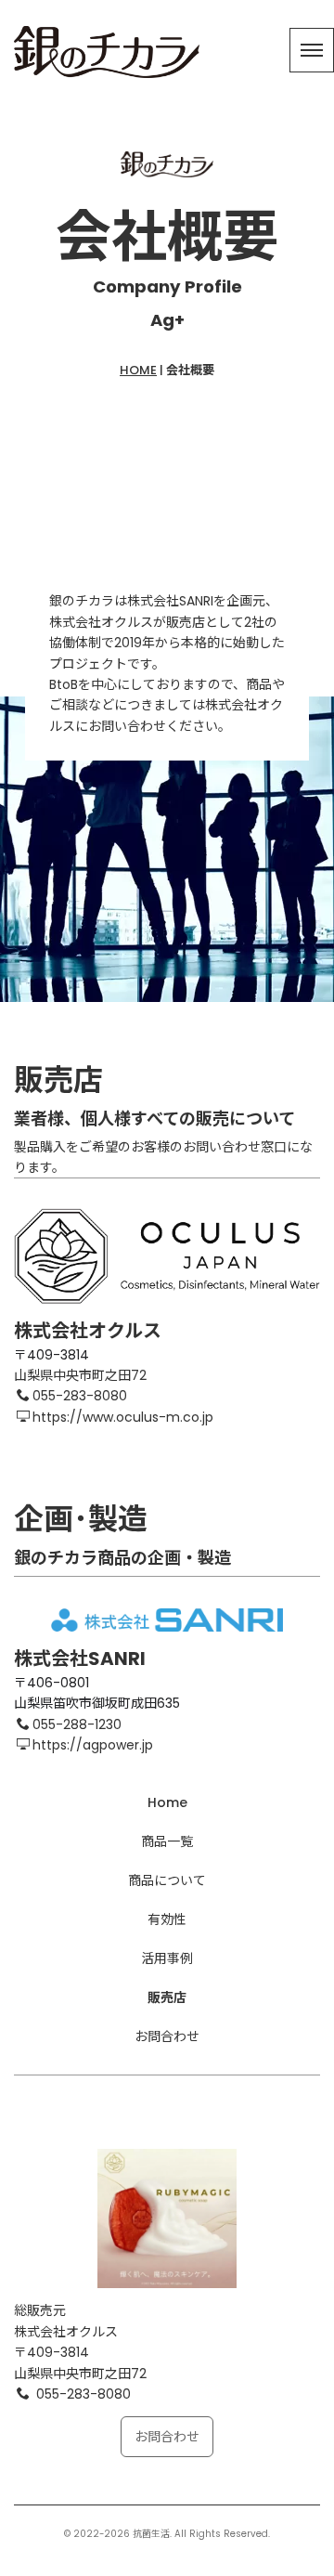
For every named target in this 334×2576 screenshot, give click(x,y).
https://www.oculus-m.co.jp (123, 1417)
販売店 (167, 1997)
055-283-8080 (80, 1396)
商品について (167, 1880)
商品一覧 (167, 1841)
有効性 (167, 1919)
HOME (138, 370)
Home (167, 1802)
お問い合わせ (127, 726)
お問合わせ (167, 2036)
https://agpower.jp (93, 1745)
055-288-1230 (77, 1724)
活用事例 (167, 1958)
